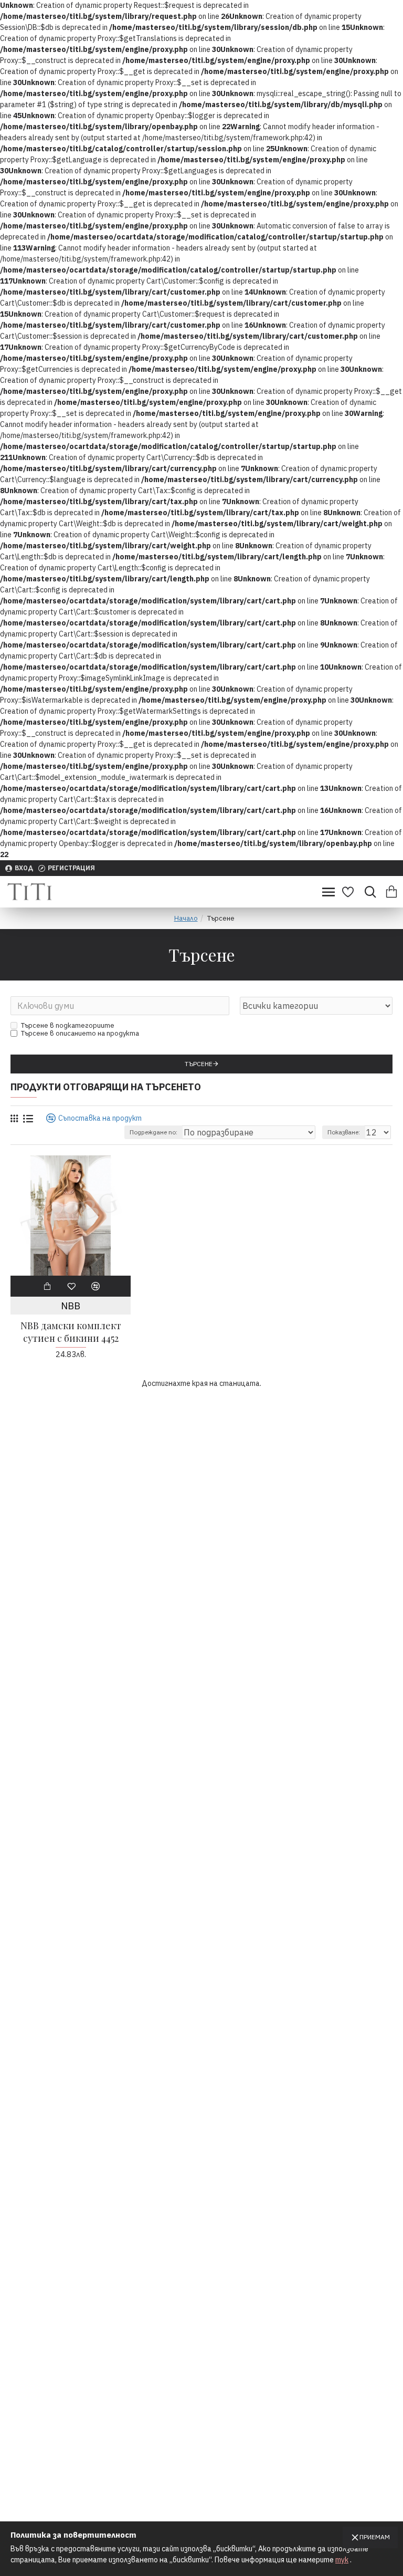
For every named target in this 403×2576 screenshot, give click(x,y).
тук (342, 2560)
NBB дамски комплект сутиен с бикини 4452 (71, 1332)
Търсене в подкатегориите (68, 1025)
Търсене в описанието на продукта (80, 1033)
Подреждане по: (153, 1132)
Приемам (375, 2537)
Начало (186, 918)
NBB (71, 1306)
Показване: (344, 1132)
